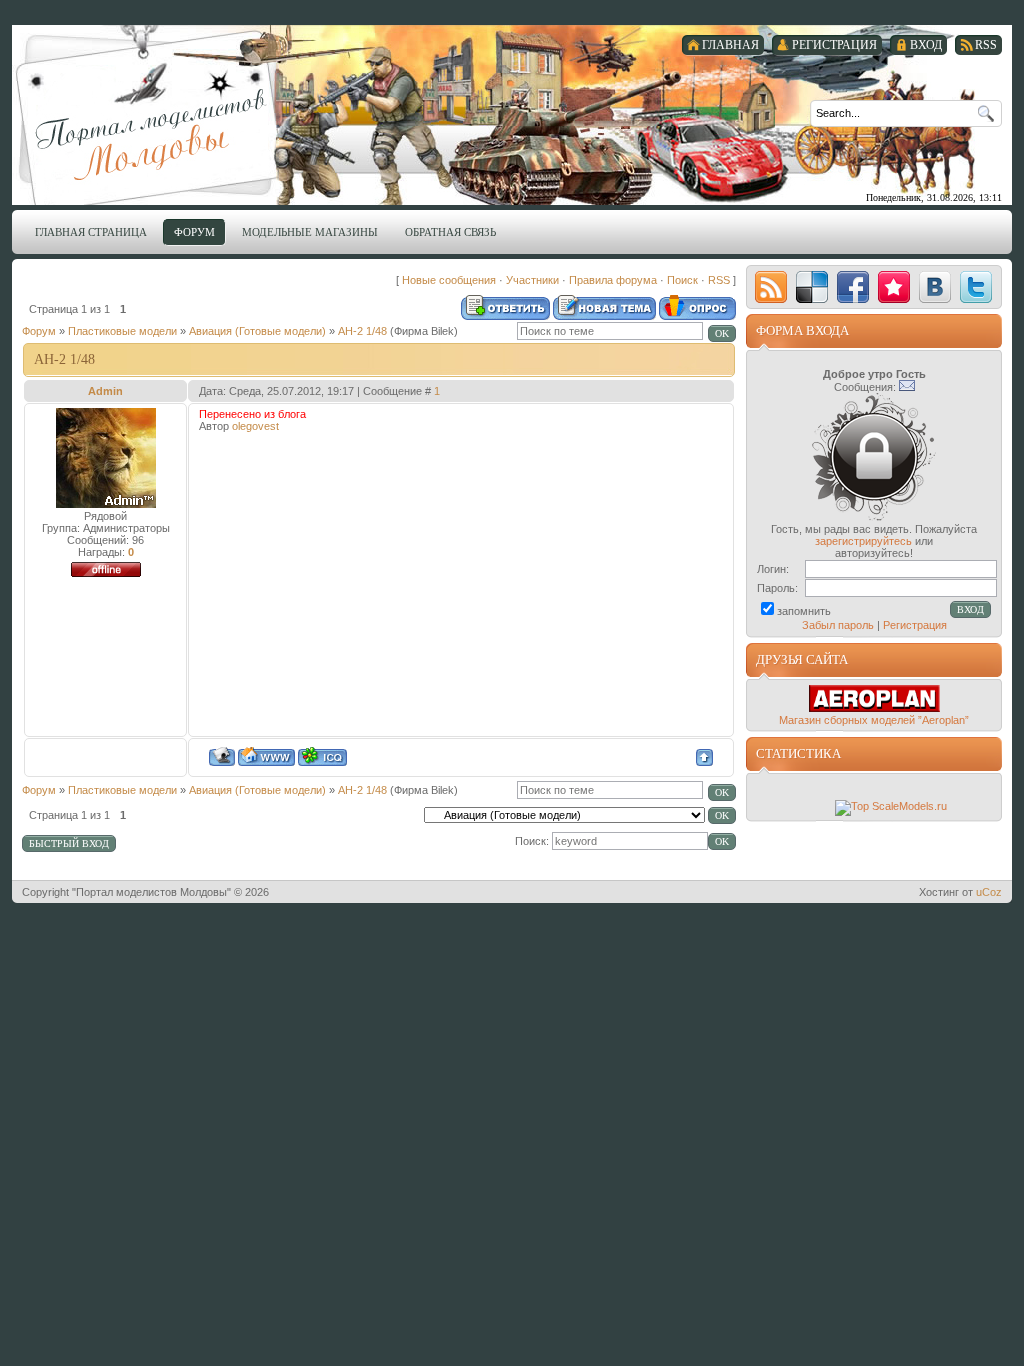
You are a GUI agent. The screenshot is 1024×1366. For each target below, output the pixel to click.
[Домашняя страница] (266, 756)
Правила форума (613, 280)
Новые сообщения (449, 280)
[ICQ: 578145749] (322, 756)
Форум (39, 331)
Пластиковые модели (122, 331)
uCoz (989, 892)
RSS (719, 280)
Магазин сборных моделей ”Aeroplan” (874, 720)
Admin (105, 391)
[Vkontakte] (935, 287)
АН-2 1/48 (362, 331)
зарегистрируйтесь (863, 541)
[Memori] (894, 287)
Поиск (682, 280)
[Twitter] (976, 287)
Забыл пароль (838, 625)
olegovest (255, 426)
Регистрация (915, 625)
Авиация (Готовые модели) (257, 331)
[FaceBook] (853, 287)
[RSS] (771, 287)
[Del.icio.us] (812, 287)
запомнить (804, 611)
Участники (532, 280)
